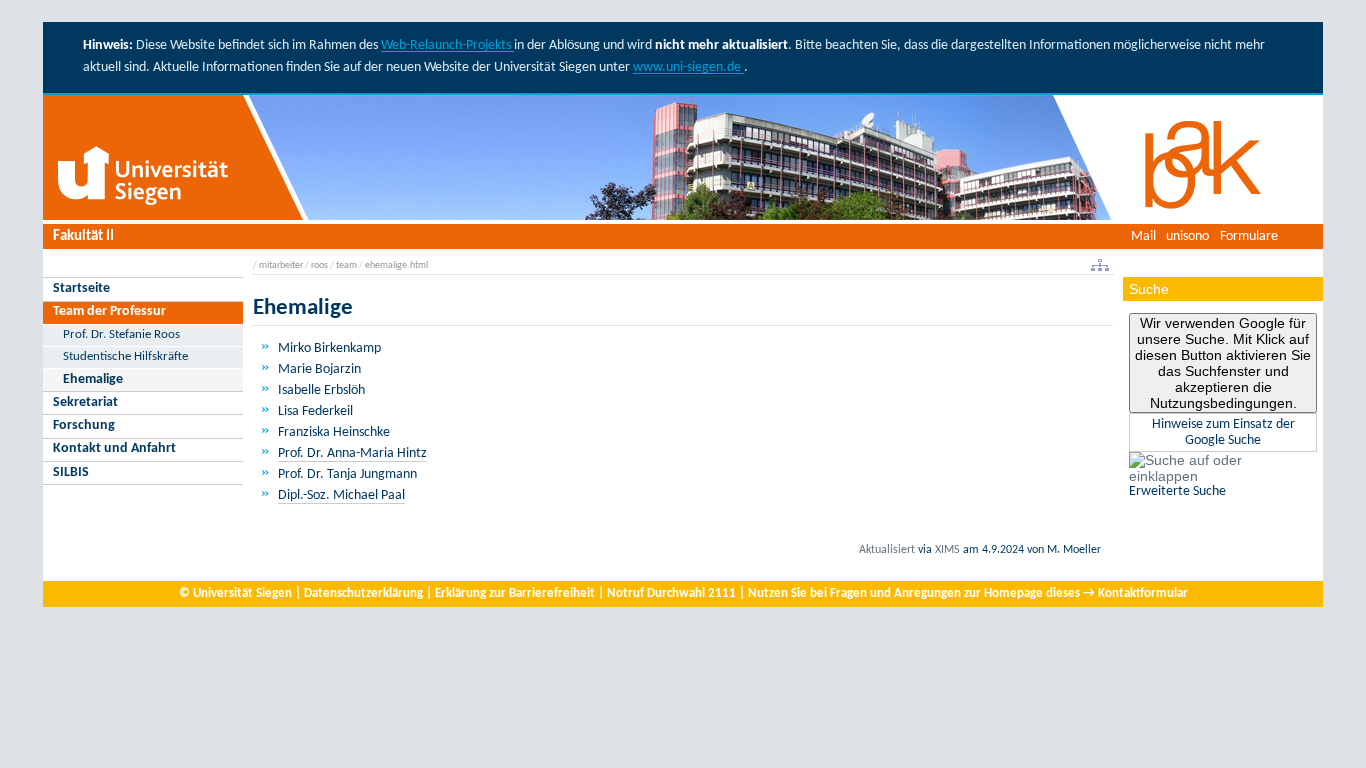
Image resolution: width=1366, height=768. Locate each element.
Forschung (84, 425)
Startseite (81, 288)
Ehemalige (93, 379)
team (346, 265)
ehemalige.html (396, 265)
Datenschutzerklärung (363, 593)
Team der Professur (109, 311)
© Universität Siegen (235, 593)
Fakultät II (83, 236)
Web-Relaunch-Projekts (447, 45)
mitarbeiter (281, 265)
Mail (1143, 236)
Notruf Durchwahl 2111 (671, 593)
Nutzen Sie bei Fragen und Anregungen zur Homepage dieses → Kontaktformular (968, 593)
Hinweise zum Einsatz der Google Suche (1223, 432)
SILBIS (71, 472)
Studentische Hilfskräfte (125, 356)
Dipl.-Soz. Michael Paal (341, 495)
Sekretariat (85, 402)
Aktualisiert (887, 550)
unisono (1187, 236)
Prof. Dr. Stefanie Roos (121, 334)
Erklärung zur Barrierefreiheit (515, 593)
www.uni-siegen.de (688, 67)
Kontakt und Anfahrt (114, 448)
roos (319, 265)
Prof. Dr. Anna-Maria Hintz (352, 453)
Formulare (1249, 236)
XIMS (947, 550)
